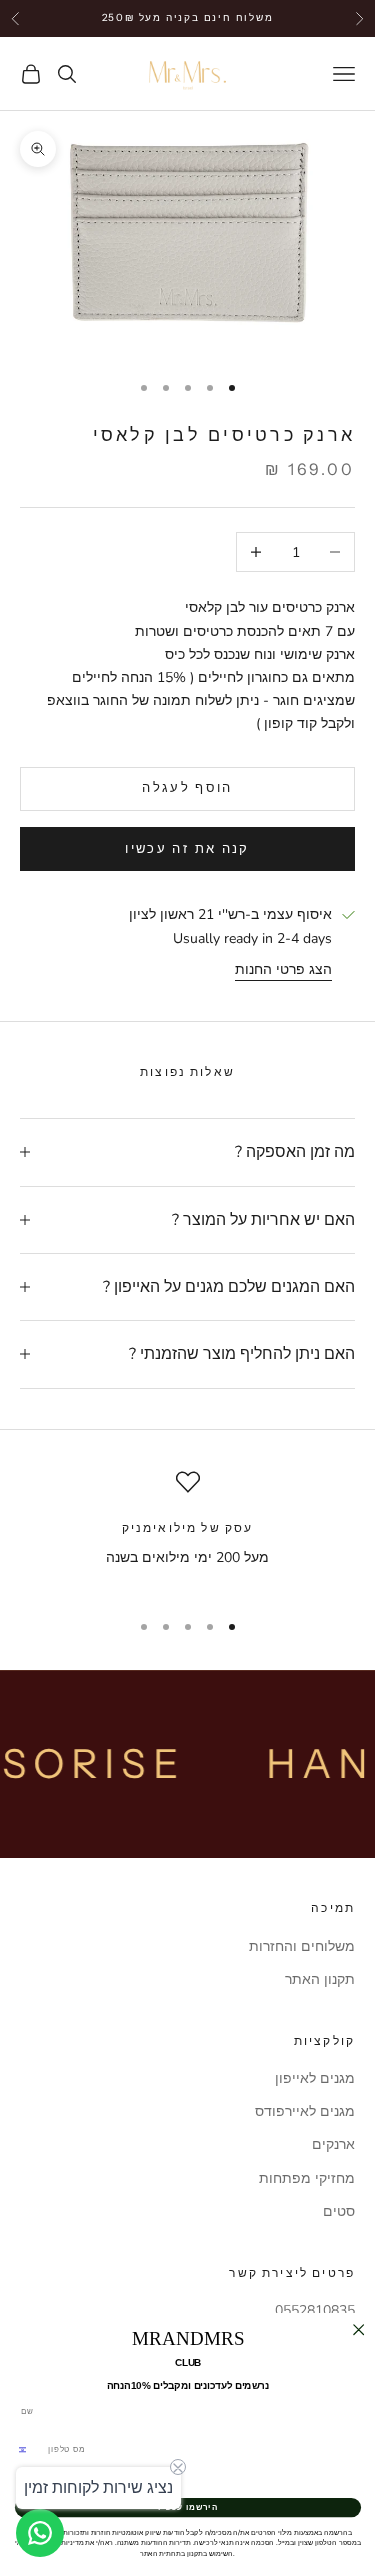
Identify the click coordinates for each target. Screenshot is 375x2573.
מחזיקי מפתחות (307, 2178)
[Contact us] (40, 2533)
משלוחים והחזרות (302, 1946)
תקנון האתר (320, 1979)
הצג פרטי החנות (283, 969)
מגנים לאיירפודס (305, 2111)
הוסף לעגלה (187, 788)
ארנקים (333, 2144)
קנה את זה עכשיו (187, 849)
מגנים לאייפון (315, 2078)
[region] (187, 1531)
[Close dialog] (358, 2330)
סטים (339, 2211)
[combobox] (28, 2450)
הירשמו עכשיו (187, 2507)
